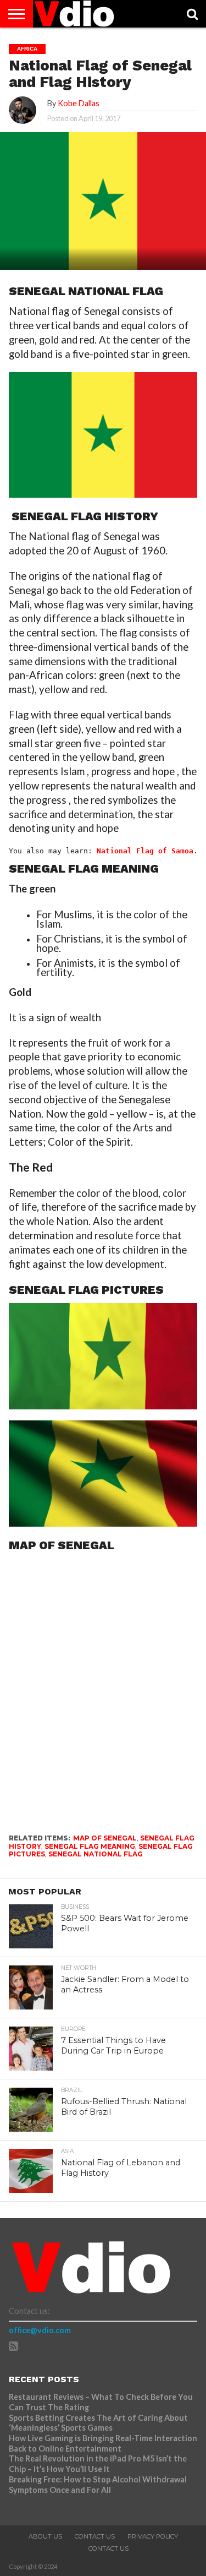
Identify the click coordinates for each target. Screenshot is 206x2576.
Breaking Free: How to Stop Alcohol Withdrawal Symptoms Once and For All (98, 2485)
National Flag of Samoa (145, 851)
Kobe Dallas (79, 103)
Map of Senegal (105, 1838)
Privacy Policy (153, 2536)
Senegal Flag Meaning (90, 1846)
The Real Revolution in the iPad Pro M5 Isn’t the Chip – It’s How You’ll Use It (98, 2464)
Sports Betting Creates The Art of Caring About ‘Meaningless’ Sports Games (98, 2423)
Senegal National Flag (96, 1854)
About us (45, 2536)
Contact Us (95, 2536)
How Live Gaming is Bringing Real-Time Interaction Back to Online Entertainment (103, 2443)
